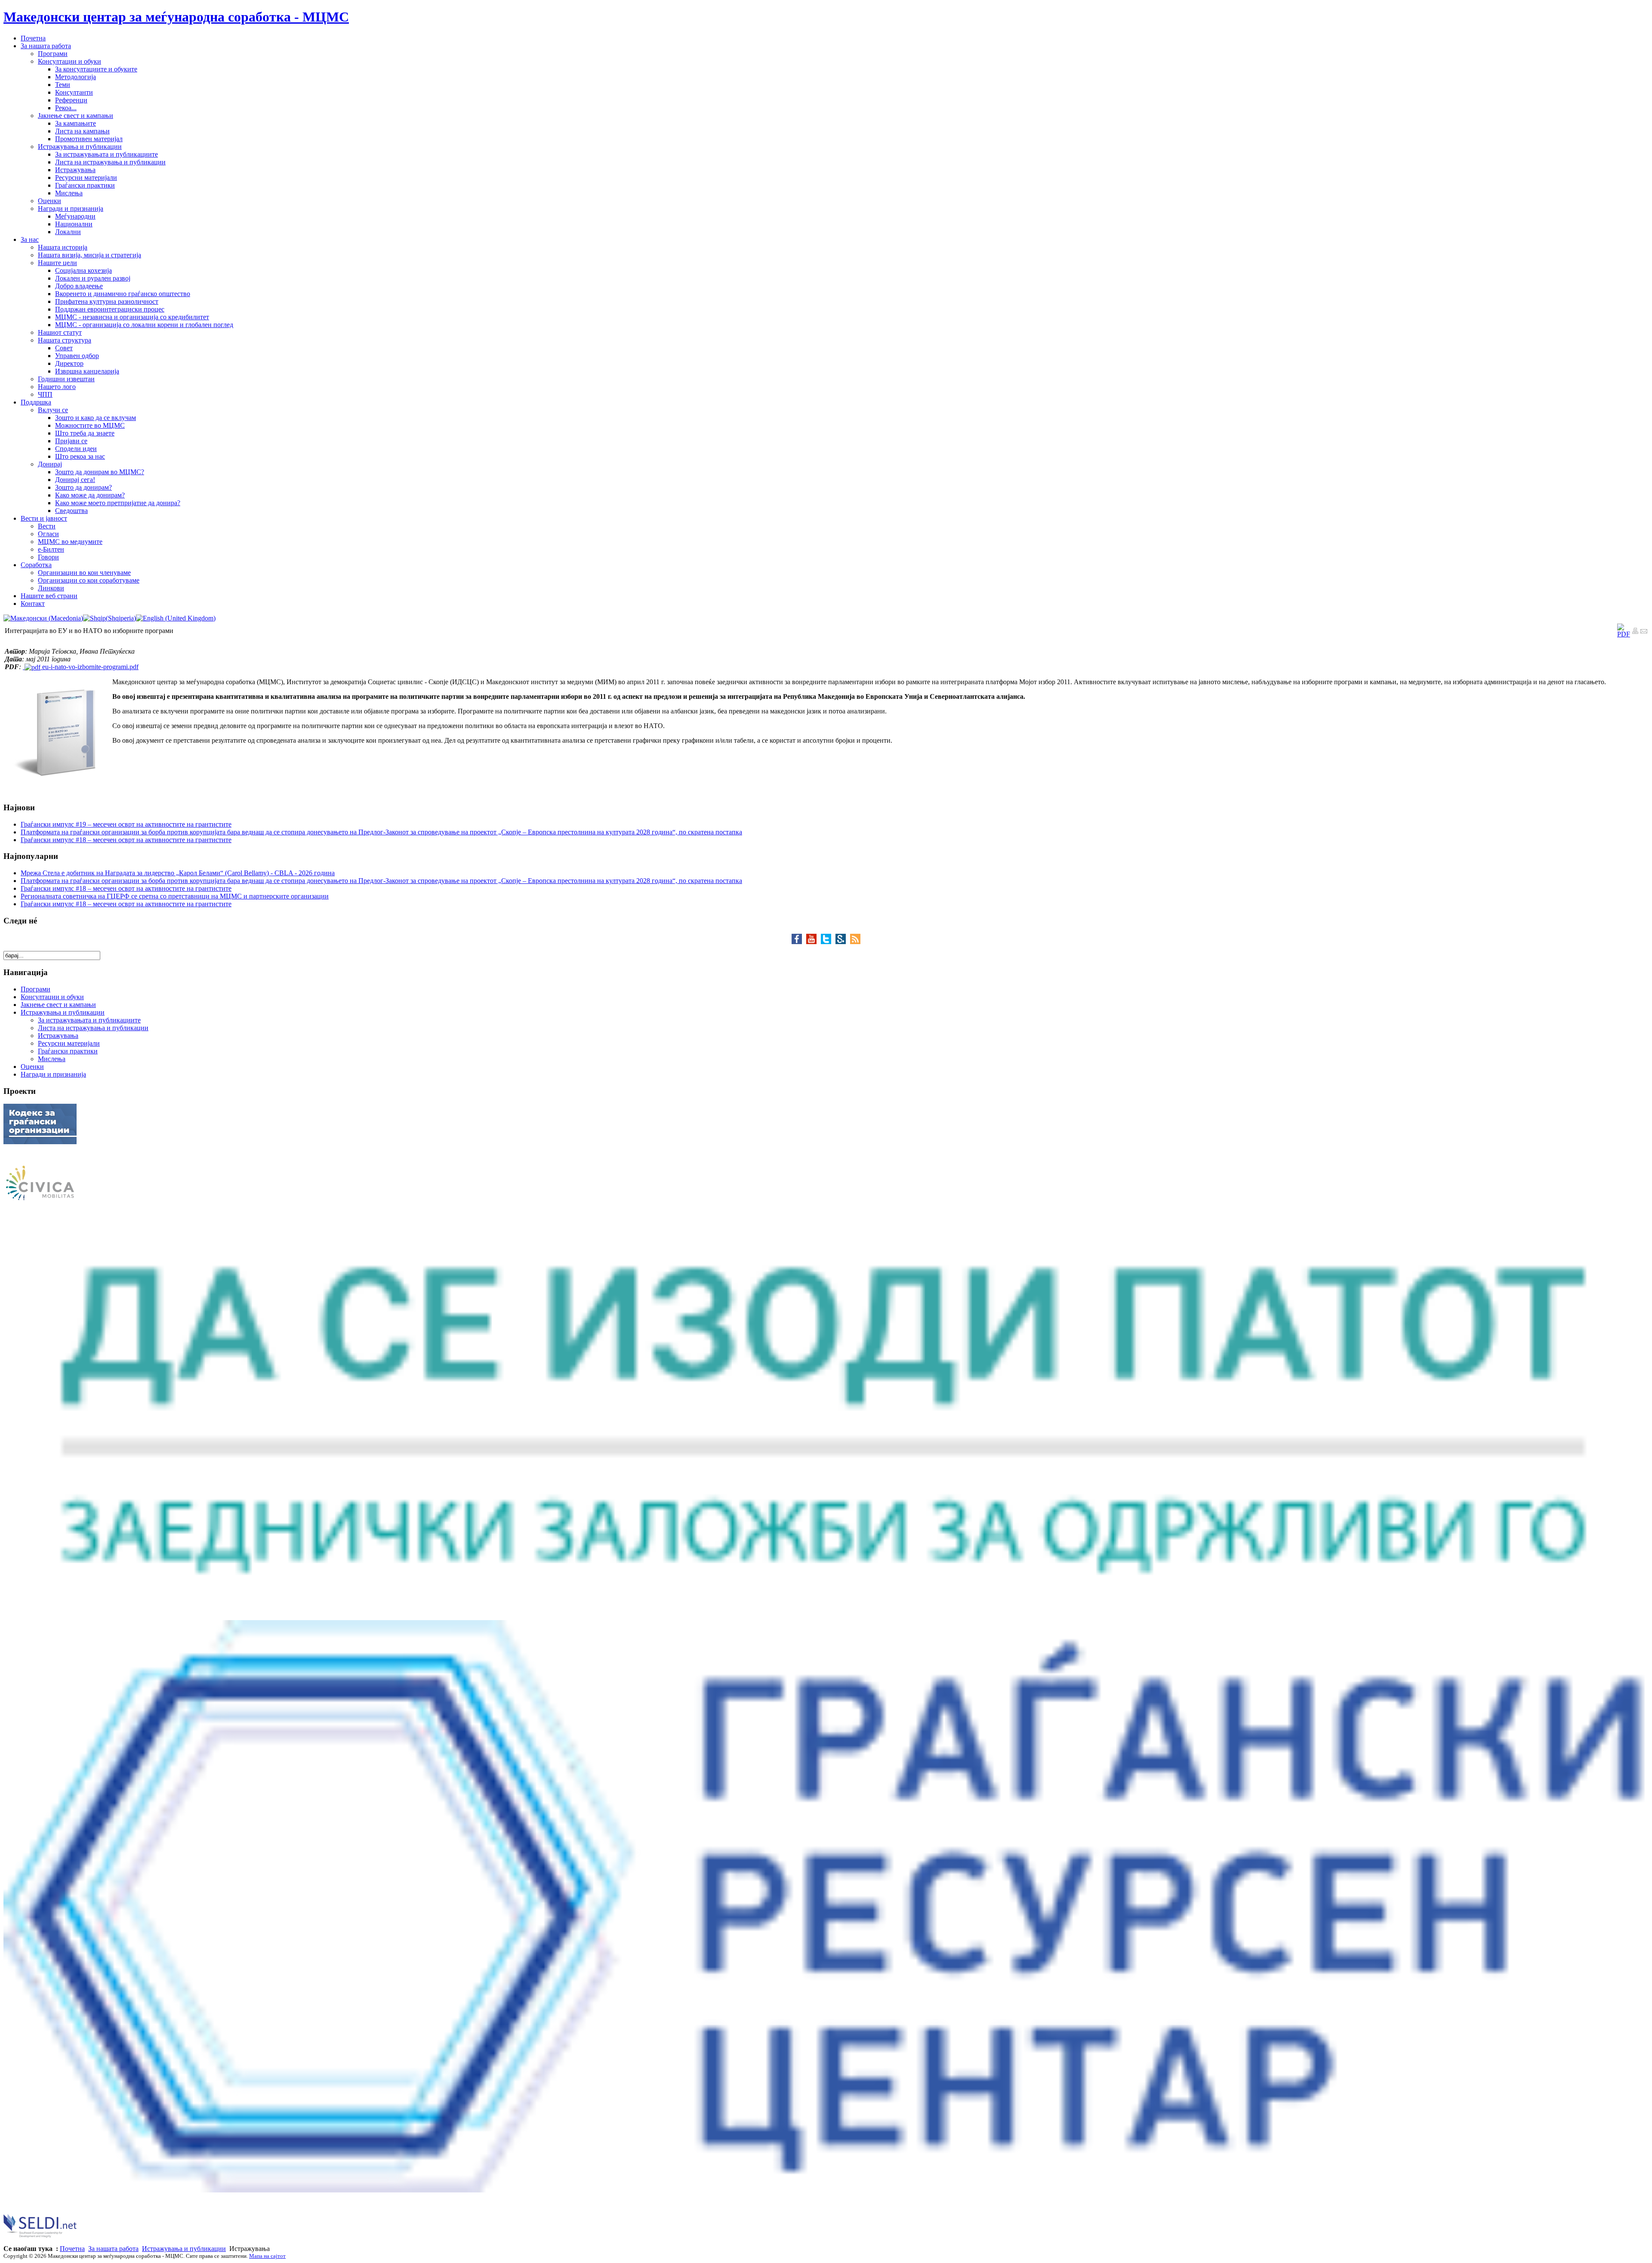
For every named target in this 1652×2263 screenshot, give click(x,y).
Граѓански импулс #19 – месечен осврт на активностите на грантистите (126, 824)
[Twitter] (828, 942)
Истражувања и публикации (184, 2249)
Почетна (72, 2249)
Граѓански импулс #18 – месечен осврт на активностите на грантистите (126, 840)
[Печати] (1635, 632)
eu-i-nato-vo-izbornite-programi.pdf (89, 667)
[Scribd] (843, 942)
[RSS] (855, 942)
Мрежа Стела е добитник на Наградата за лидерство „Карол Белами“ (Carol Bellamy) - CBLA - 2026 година (178, 873)
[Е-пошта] (1644, 632)
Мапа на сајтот (267, 2256)
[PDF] (1624, 634)
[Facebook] (799, 942)
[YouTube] (814, 942)
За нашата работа (113, 2249)
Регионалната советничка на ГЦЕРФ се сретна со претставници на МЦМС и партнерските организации (175, 896)
